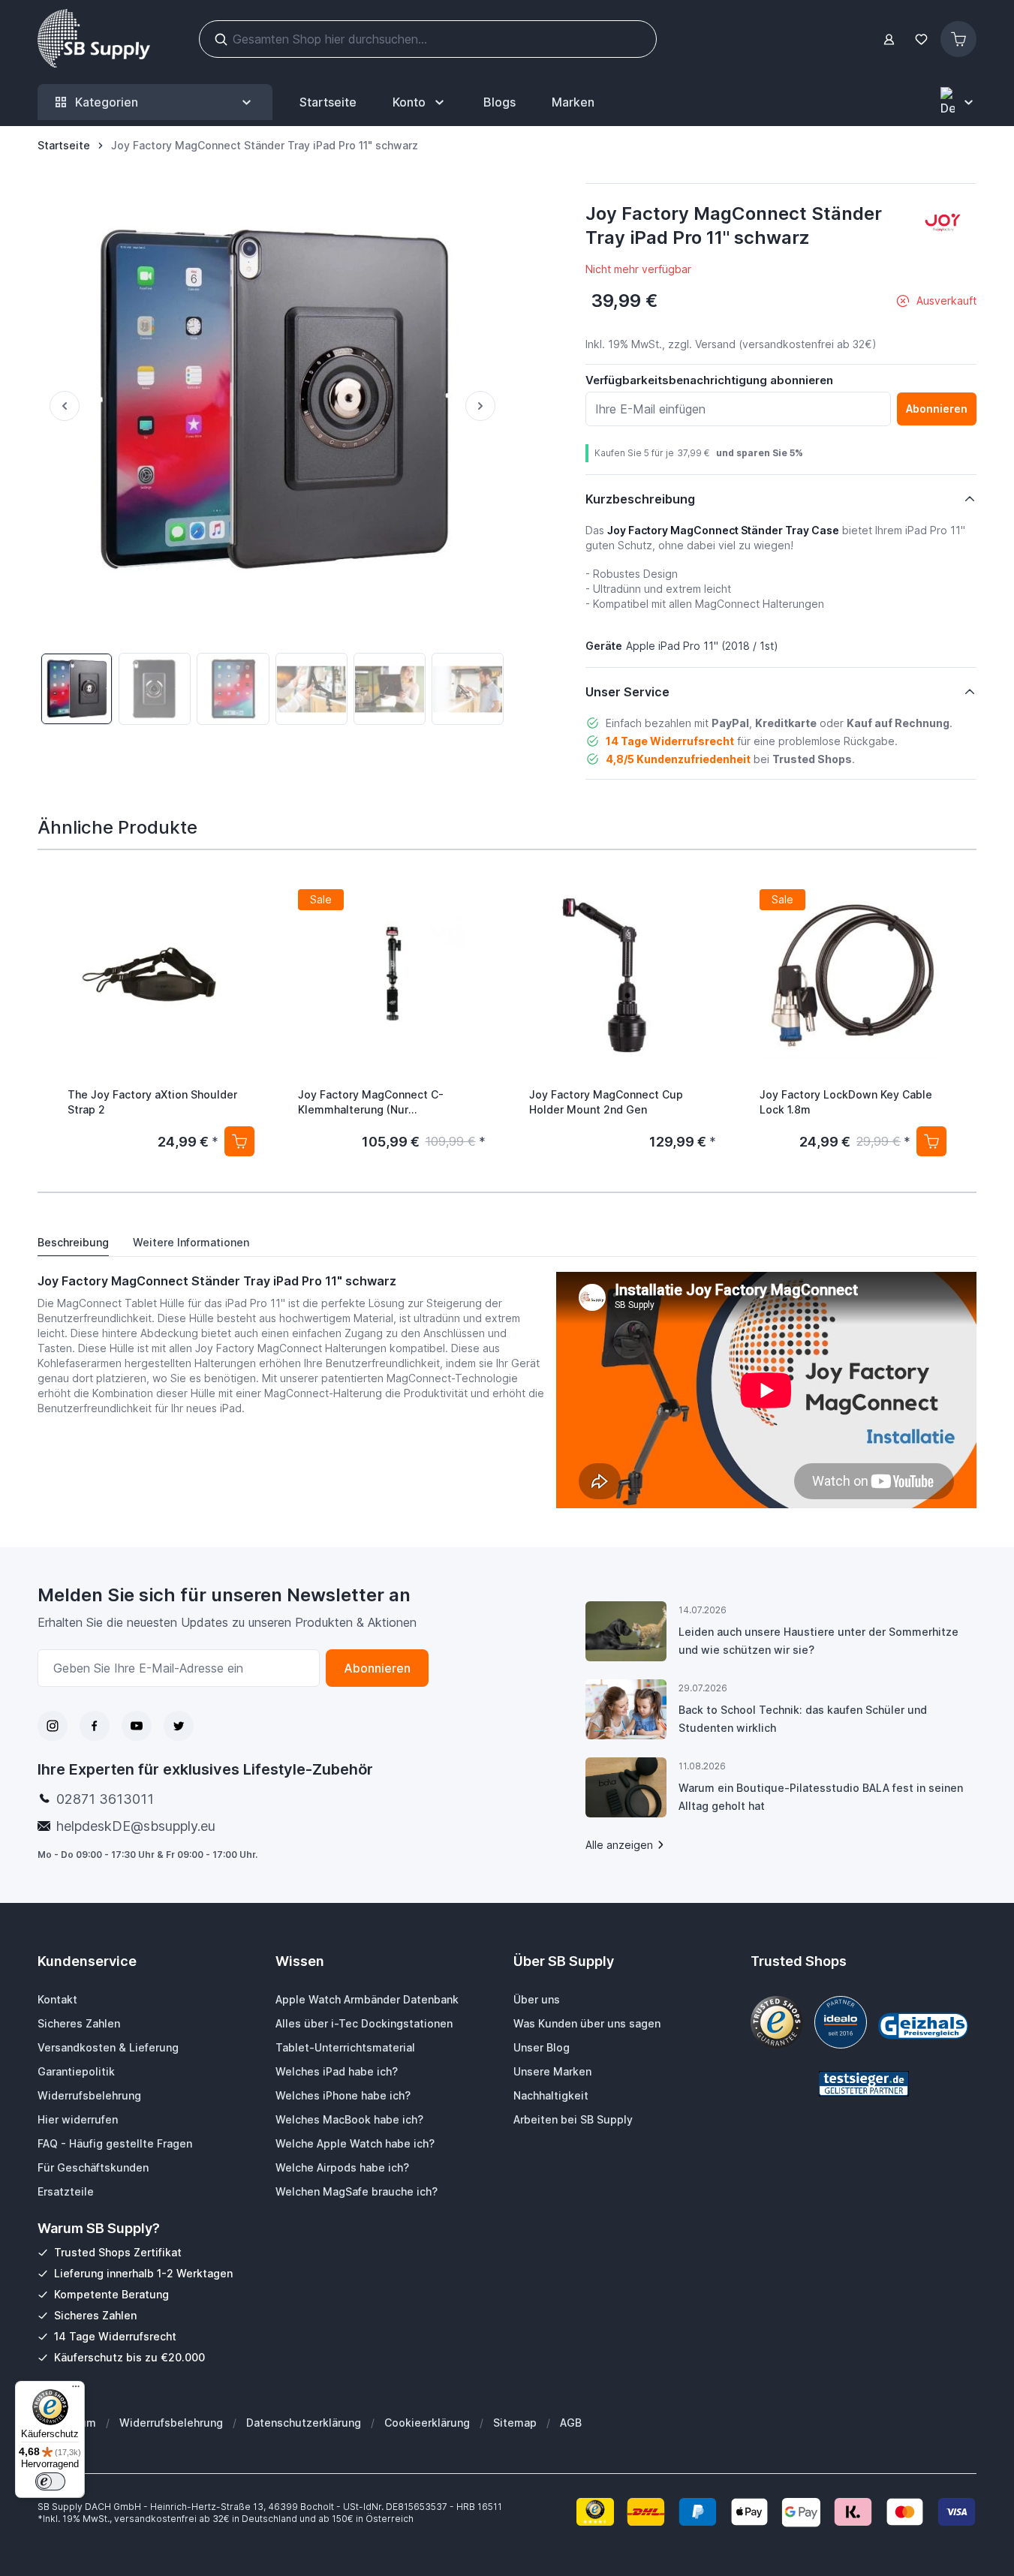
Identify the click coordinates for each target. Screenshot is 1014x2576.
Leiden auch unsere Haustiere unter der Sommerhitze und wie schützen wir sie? (818, 1641)
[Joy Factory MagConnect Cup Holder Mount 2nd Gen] (623, 976)
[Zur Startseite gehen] (94, 39)
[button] (943, 223)
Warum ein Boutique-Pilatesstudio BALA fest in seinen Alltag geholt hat (821, 1797)
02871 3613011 (105, 1799)
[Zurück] (59, 406)
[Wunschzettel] (921, 39)
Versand (715, 344)
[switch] (50, 2481)
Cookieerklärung (427, 2423)
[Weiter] (486, 406)
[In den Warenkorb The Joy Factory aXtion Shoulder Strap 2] (239, 1141)
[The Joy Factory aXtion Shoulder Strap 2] (161, 976)
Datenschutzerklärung (304, 2423)
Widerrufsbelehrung (171, 2423)
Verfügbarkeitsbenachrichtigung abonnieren (709, 380)
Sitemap (515, 2423)
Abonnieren (377, 1668)
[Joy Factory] (943, 223)
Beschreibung (73, 1242)
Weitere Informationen (191, 1242)
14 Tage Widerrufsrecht (670, 741)
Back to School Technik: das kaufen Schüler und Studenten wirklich (803, 1719)
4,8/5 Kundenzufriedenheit (678, 759)
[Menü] (76, 2390)
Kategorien (107, 102)
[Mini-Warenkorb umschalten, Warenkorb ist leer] (958, 39)
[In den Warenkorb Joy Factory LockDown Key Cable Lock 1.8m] (931, 1141)
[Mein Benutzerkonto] (889, 39)
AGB (571, 2423)
